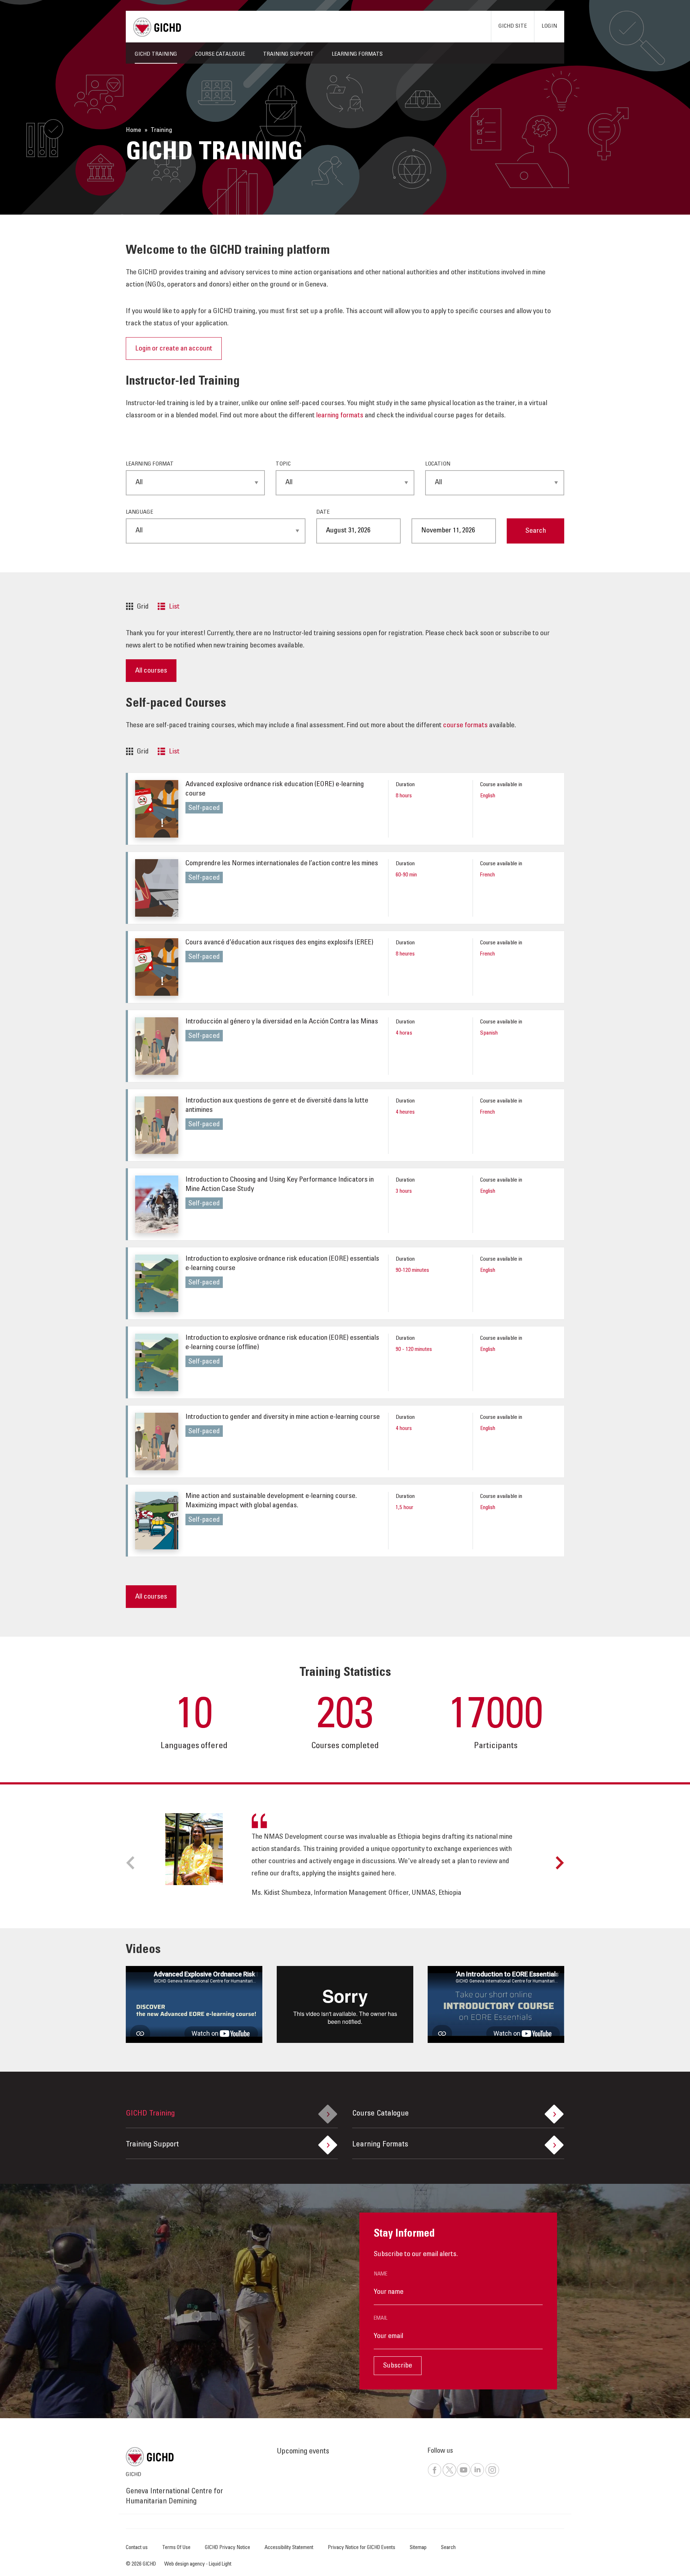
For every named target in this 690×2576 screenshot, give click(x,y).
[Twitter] (449, 2476)
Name (381, 2274)
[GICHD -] (157, 27)
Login (549, 26)
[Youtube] (463, 2476)
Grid (143, 607)
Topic (283, 464)
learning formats (340, 416)
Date (323, 512)
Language (139, 512)
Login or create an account (174, 349)
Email (381, 2318)
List (174, 607)
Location (438, 464)
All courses (151, 671)
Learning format (150, 464)
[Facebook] (434, 2476)
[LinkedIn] (477, 2476)
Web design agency (185, 2564)
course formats (465, 726)
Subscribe (398, 2366)
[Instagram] (492, 2476)
